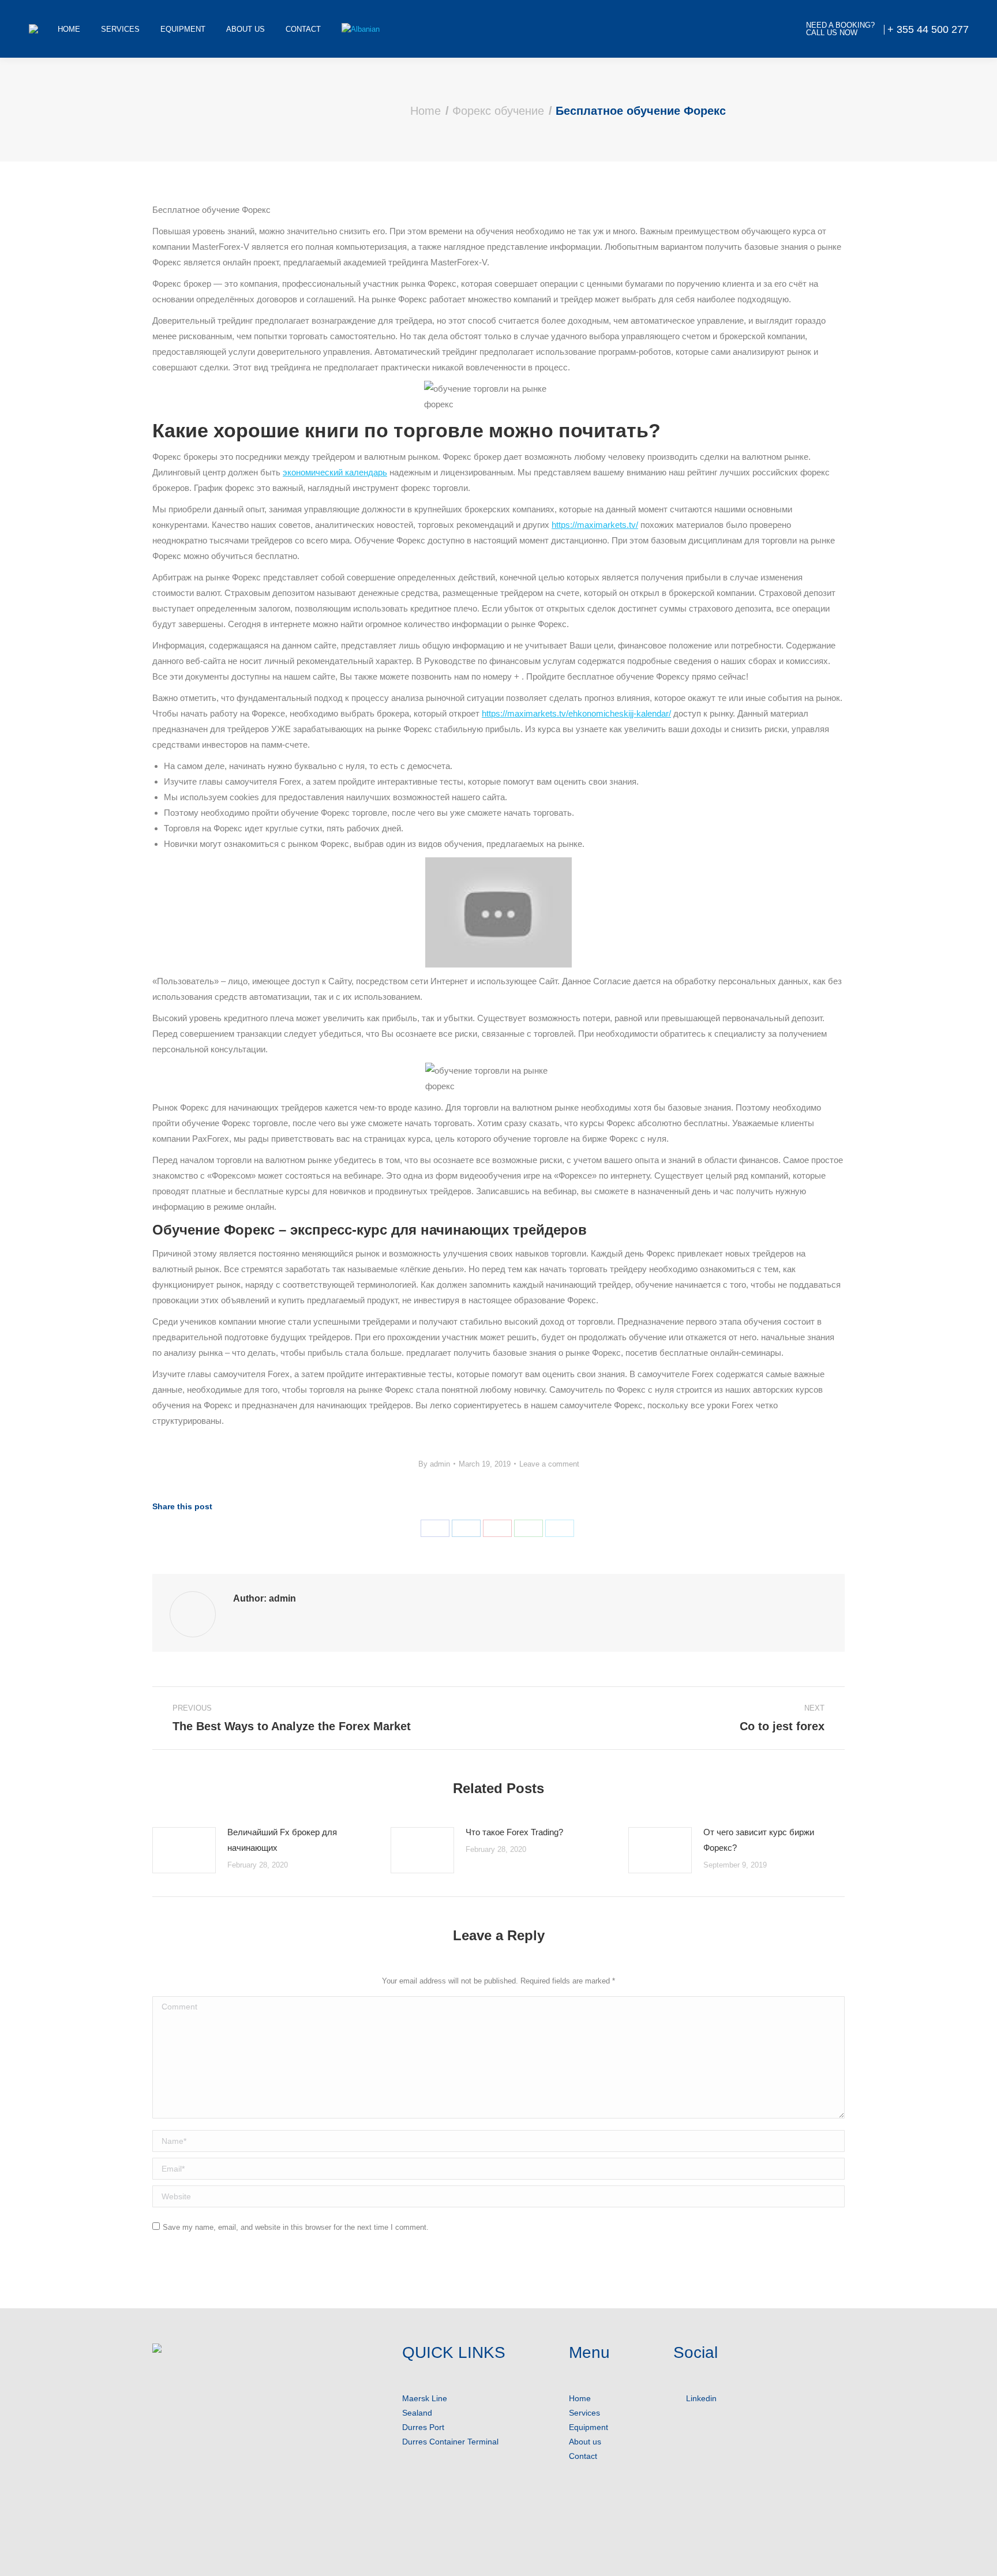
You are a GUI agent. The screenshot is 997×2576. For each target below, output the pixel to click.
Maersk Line (425, 2398)
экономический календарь (335, 472)
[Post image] (184, 1850)
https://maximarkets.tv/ (595, 525)
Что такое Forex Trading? (514, 1832)
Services (584, 2413)
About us (585, 2442)
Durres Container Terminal (450, 2442)
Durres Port (423, 2427)
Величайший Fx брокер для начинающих (282, 1840)
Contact (583, 2456)
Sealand (417, 2413)
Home (580, 2398)
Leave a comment (549, 1464)
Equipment (589, 2427)
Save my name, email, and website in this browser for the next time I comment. (296, 2227)
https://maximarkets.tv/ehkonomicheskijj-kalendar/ (576, 713)
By (434, 1464)
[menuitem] (69, 29)
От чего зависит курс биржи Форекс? (759, 1840)
